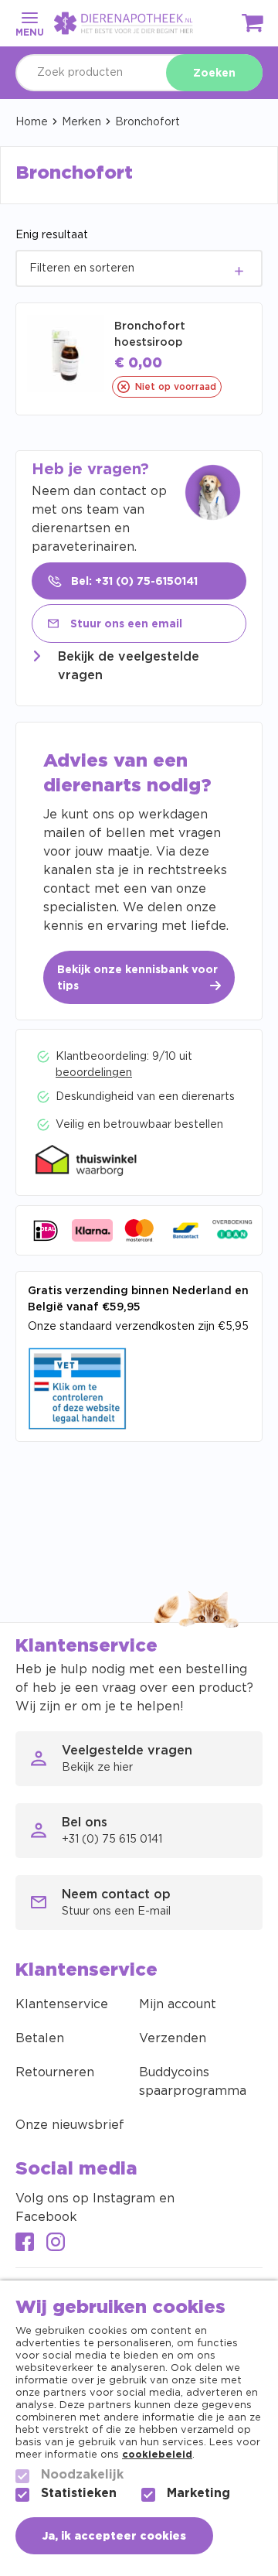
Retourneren (55, 2072)
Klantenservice (62, 2004)
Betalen (40, 2038)
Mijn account (178, 2004)
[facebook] (25, 2244)
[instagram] (56, 2244)
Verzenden (173, 2038)
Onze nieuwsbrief (70, 2125)
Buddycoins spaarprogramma (193, 2082)
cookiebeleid (157, 2455)
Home (32, 122)
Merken (81, 122)
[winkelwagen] (253, 26)
